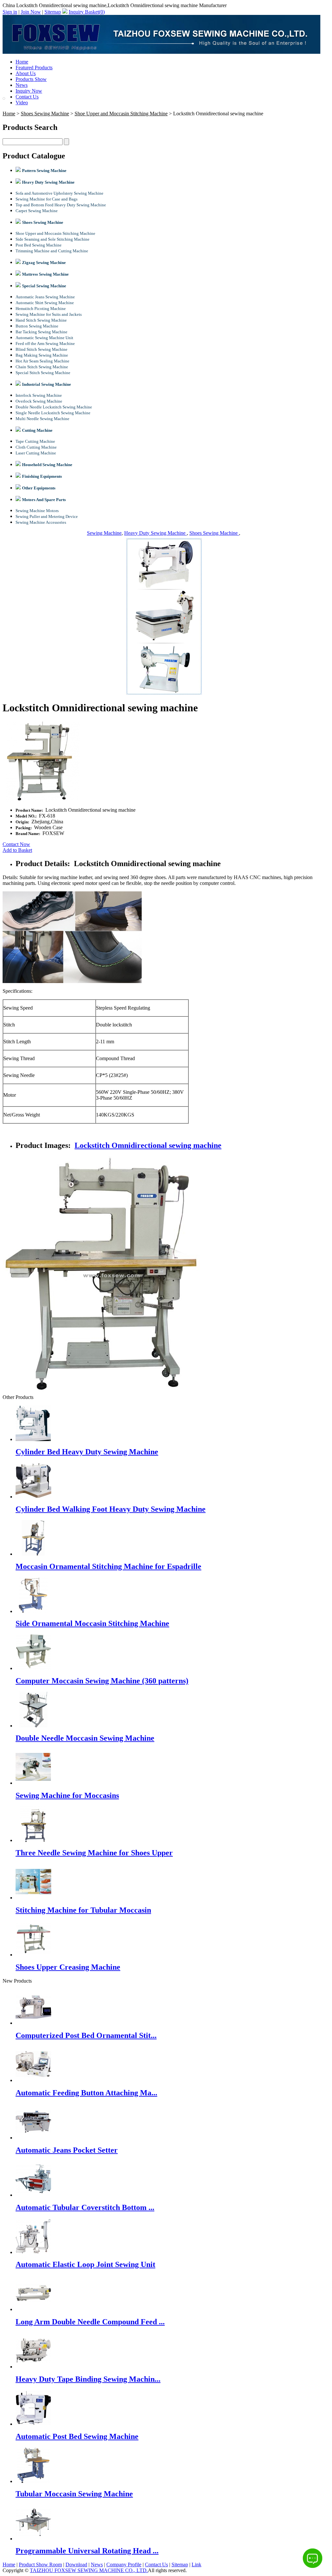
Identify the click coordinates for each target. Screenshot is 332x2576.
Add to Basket (17, 850)
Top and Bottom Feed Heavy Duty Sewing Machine (61, 205)
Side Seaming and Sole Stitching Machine (53, 239)
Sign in (10, 12)
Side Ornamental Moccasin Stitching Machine (92, 1623)
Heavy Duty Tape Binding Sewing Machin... (88, 2379)
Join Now (31, 12)
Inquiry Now (29, 91)
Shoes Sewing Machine (45, 114)
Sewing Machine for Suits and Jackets (49, 314)
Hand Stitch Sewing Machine (41, 320)
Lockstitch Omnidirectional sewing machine (148, 1145)
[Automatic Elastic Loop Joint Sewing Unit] (33, 2252)
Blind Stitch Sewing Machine (41, 349)
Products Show (31, 79)
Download (76, 2565)
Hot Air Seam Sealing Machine (42, 361)
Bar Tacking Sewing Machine (41, 332)
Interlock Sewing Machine (39, 395)
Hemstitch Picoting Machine (41, 309)
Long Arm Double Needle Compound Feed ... (90, 2322)
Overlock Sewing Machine (39, 401)
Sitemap (53, 12)
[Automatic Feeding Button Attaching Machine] (33, 2080)
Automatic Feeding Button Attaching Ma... (86, 2093)
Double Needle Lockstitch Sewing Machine (54, 407)
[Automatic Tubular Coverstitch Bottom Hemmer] (33, 2195)
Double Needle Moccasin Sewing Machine (85, 1738)
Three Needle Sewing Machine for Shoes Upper (94, 1853)
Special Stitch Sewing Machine (43, 373)
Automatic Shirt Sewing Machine (45, 303)
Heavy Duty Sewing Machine (155, 533)
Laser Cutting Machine (36, 453)
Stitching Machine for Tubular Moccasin (83, 1910)
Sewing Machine (104, 533)
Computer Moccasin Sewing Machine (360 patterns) (102, 1681)
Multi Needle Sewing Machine (42, 419)
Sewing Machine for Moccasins (67, 1795)
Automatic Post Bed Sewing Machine (77, 2436)
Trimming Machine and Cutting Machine (52, 251)
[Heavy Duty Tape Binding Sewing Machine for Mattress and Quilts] (33, 2367)
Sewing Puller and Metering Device (47, 516)
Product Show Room (40, 2565)
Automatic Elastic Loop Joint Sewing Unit (85, 2264)
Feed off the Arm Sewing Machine (45, 343)
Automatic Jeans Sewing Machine (45, 297)
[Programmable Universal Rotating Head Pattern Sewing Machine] (33, 2539)
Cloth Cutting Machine (36, 447)
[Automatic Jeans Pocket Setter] (33, 2138)
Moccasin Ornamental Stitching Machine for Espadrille (108, 1566)
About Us (26, 73)
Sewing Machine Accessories (41, 522)
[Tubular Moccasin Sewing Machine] (33, 2481)
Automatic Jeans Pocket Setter (67, 2150)
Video (22, 103)
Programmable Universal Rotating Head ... (87, 2551)
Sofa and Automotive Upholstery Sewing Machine (59, 193)
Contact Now (16, 844)
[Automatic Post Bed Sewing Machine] (33, 2424)
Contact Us (27, 97)
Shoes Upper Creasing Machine (68, 1967)
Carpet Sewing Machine (37, 211)
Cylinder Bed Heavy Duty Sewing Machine (87, 1452)
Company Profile (124, 2565)
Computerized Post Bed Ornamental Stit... (86, 2035)
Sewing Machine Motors (37, 511)
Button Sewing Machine (37, 326)
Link (196, 2565)
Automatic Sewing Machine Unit (44, 338)
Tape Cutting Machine (35, 441)
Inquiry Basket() (87, 12)
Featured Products (34, 68)
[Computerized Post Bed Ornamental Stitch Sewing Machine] (33, 2023)
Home (22, 62)
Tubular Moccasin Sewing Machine (74, 2494)
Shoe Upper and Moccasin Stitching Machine (121, 114)
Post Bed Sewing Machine (39, 245)
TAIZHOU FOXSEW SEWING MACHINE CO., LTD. (89, 2570)
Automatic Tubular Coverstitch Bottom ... (85, 2207)
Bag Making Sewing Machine (42, 355)
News (22, 85)
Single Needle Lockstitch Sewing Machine (53, 413)
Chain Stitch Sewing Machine (42, 367)
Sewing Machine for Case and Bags (47, 199)
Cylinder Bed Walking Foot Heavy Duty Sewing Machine (111, 1509)
